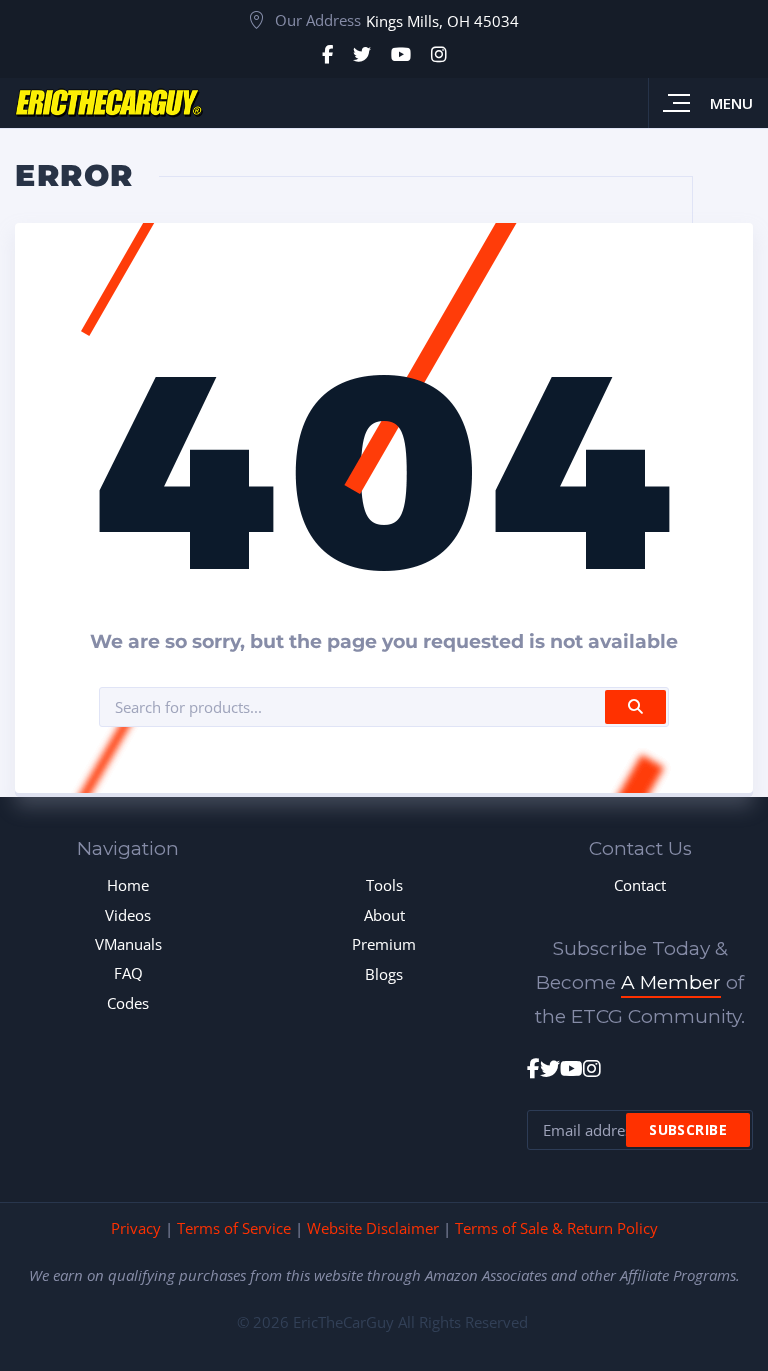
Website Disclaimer (373, 1228)
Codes (128, 1003)
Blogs (384, 974)
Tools (384, 885)
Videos (128, 915)
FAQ (128, 973)
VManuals (128, 944)
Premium (384, 944)
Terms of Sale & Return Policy (556, 1228)
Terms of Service (234, 1228)
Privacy (136, 1228)
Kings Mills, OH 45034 (442, 21)
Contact (640, 885)
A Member (671, 982)
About (384, 915)
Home (128, 885)
